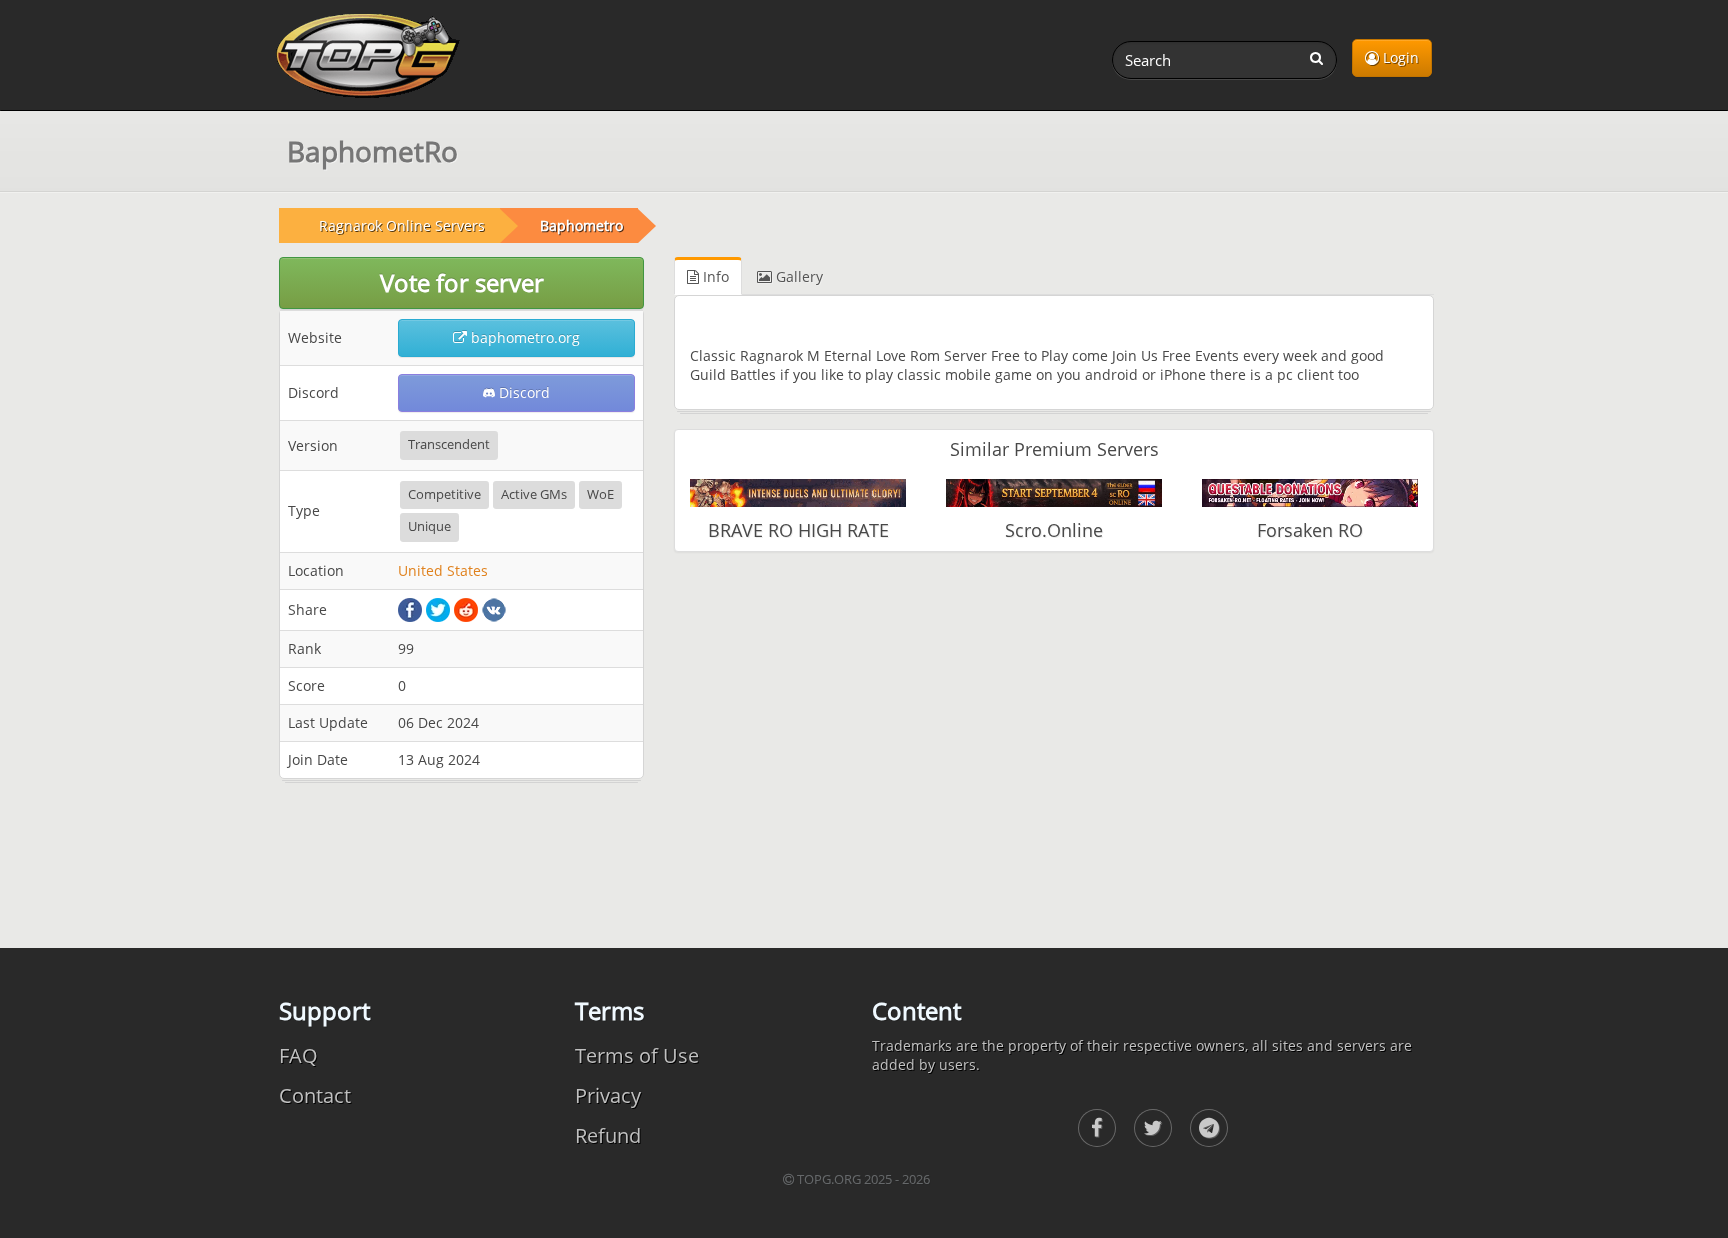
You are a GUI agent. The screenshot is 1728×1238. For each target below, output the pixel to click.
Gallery (797, 276)
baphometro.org (523, 337)
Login (1399, 57)
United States (443, 570)
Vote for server (462, 282)
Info (714, 276)
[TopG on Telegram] (1209, 1128)
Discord (522, 392)
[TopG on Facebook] (1097, 1128)
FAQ (298, 1055)
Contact (315, 1095)
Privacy (608, 1095)
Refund (608, 1135)
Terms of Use (637, 1055)
